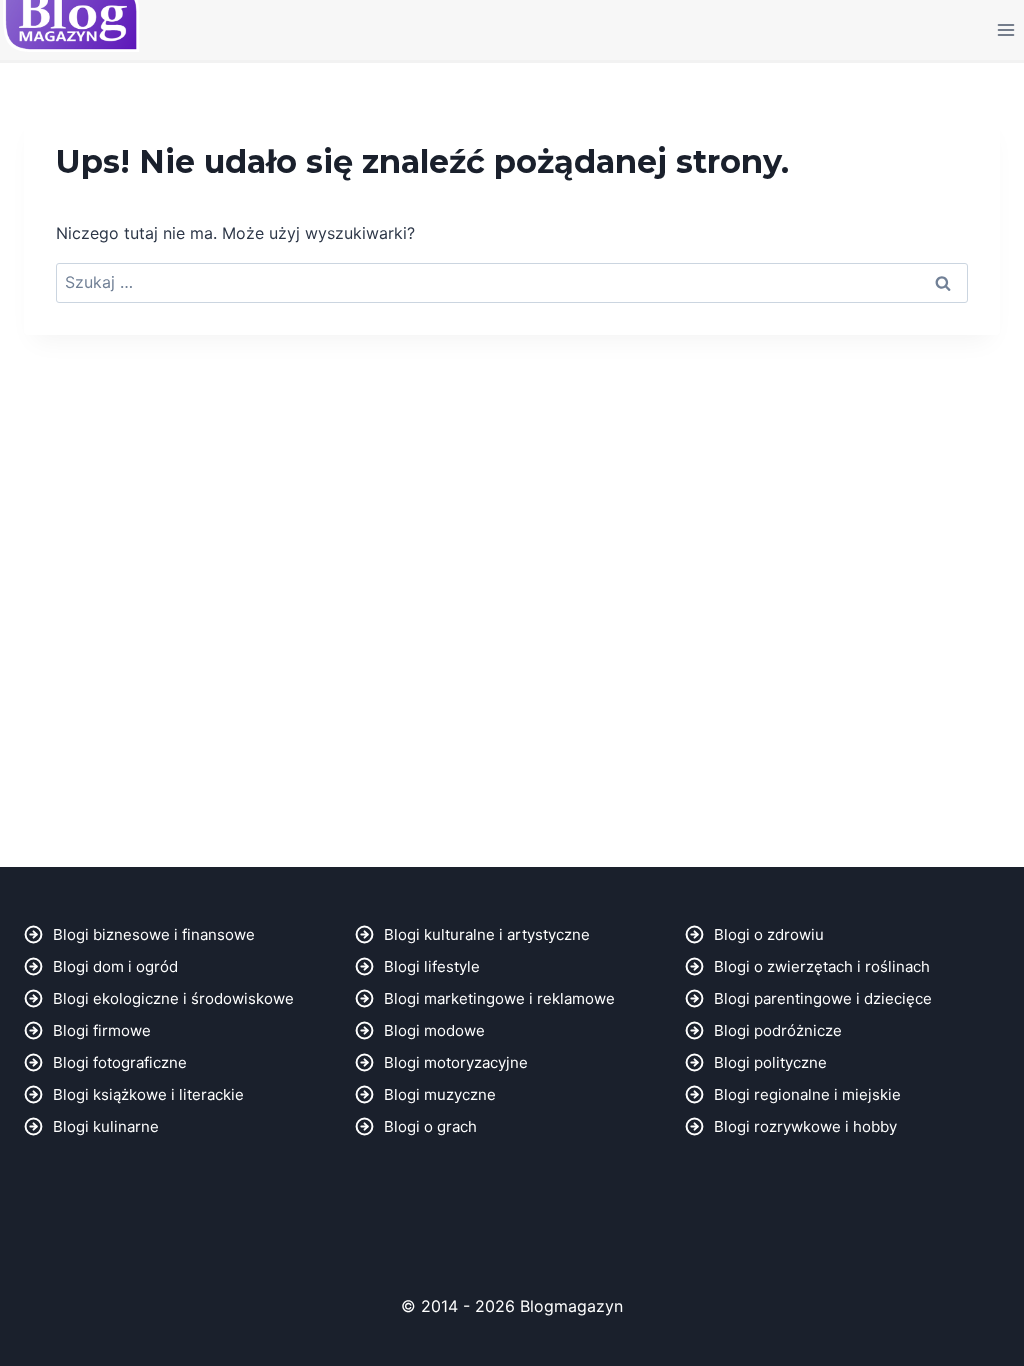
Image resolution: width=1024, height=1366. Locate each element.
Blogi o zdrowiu (769, 934)
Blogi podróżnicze (778, 1030)
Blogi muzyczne (440, 1094)
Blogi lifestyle (432, 966)
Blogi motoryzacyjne (456, 1062)
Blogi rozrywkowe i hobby (805, 1126)
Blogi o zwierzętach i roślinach (822, 966)
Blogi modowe (434, 1030)
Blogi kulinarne (106, 1126)
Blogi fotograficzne (120, 1062)
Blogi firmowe (102, 1030)
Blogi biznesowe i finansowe (154, 934)
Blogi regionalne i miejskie (807, 1094)
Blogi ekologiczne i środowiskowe (173, 998)
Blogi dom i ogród (115, 966)
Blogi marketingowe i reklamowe (499, 998)
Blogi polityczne (770, 1062)
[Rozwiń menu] (1005, 29)
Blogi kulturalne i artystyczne (487, 934)
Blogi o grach (430, 1126)
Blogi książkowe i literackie (148, 1094)
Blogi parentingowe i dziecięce (823, 998)
